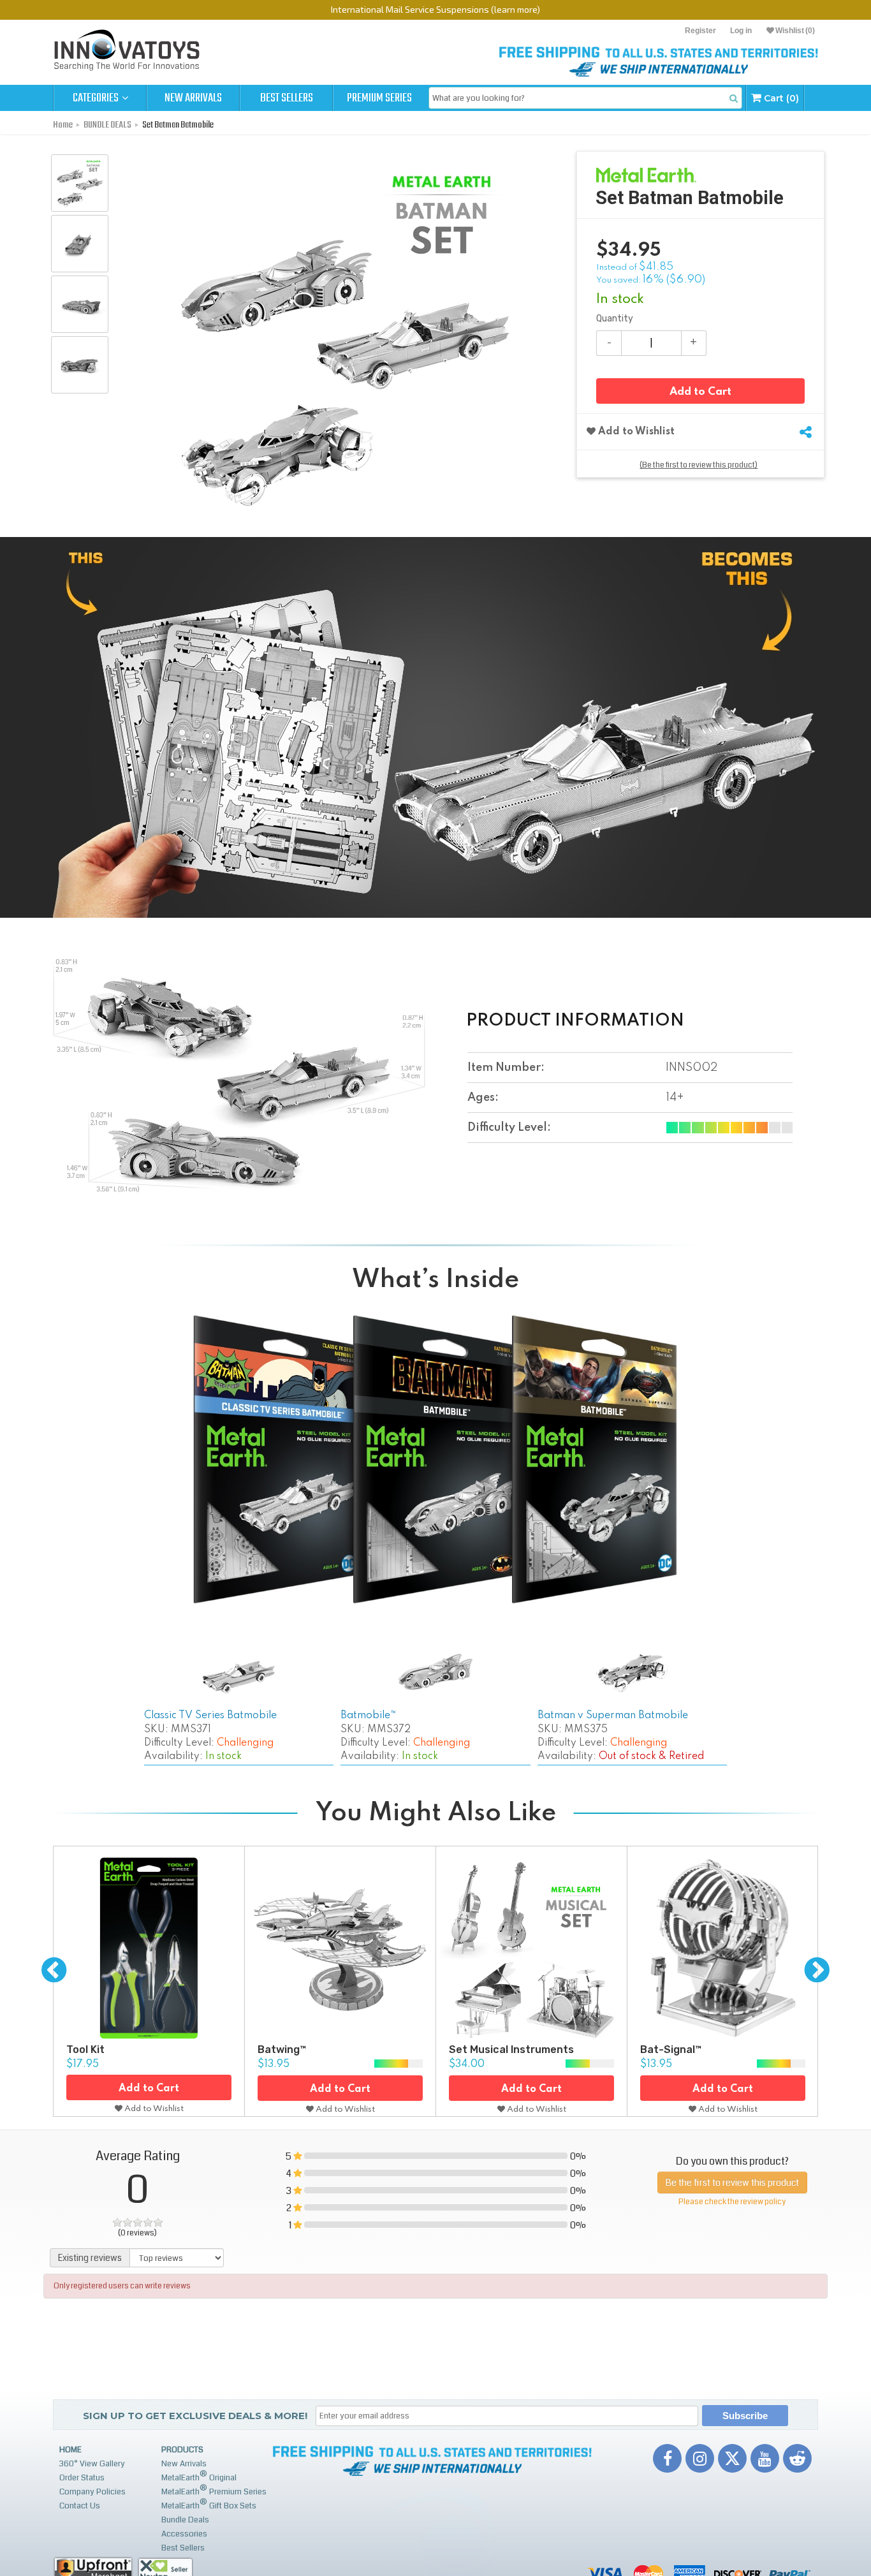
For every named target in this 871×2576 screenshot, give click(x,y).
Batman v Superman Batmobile (613, 1716)
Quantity (615, 319)
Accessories (184, 2534)
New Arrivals (193, 98)
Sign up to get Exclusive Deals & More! (195, 2416)
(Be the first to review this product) (699, 465)
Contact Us (80, 2506)
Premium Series (379, 98)
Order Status (82, 2478)
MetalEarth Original (199, 2476)
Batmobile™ (369, 1716)
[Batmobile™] (436, 1673)
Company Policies (92, 2492)
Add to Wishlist (635, 432)
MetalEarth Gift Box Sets (209, 2504)
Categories (97, 98)
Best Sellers (287, 98)
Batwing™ (282, 2050)
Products (182, 2450)
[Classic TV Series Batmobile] (239, 1678)
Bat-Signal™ (671, 2050)
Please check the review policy (732, 2202)
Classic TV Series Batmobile (210, 1716)
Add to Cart (700, 392)
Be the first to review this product (732, 2182)
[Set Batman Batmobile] (80, 183)
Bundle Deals (185, 2520)
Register (700, 31)
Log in (741, 31)
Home (70, 2450)
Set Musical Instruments (511, 2050)
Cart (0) (780, 98)
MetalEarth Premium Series (214, 2490)
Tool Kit (85, 2050)
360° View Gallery (92, 2464)
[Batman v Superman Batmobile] (632, 1675)
